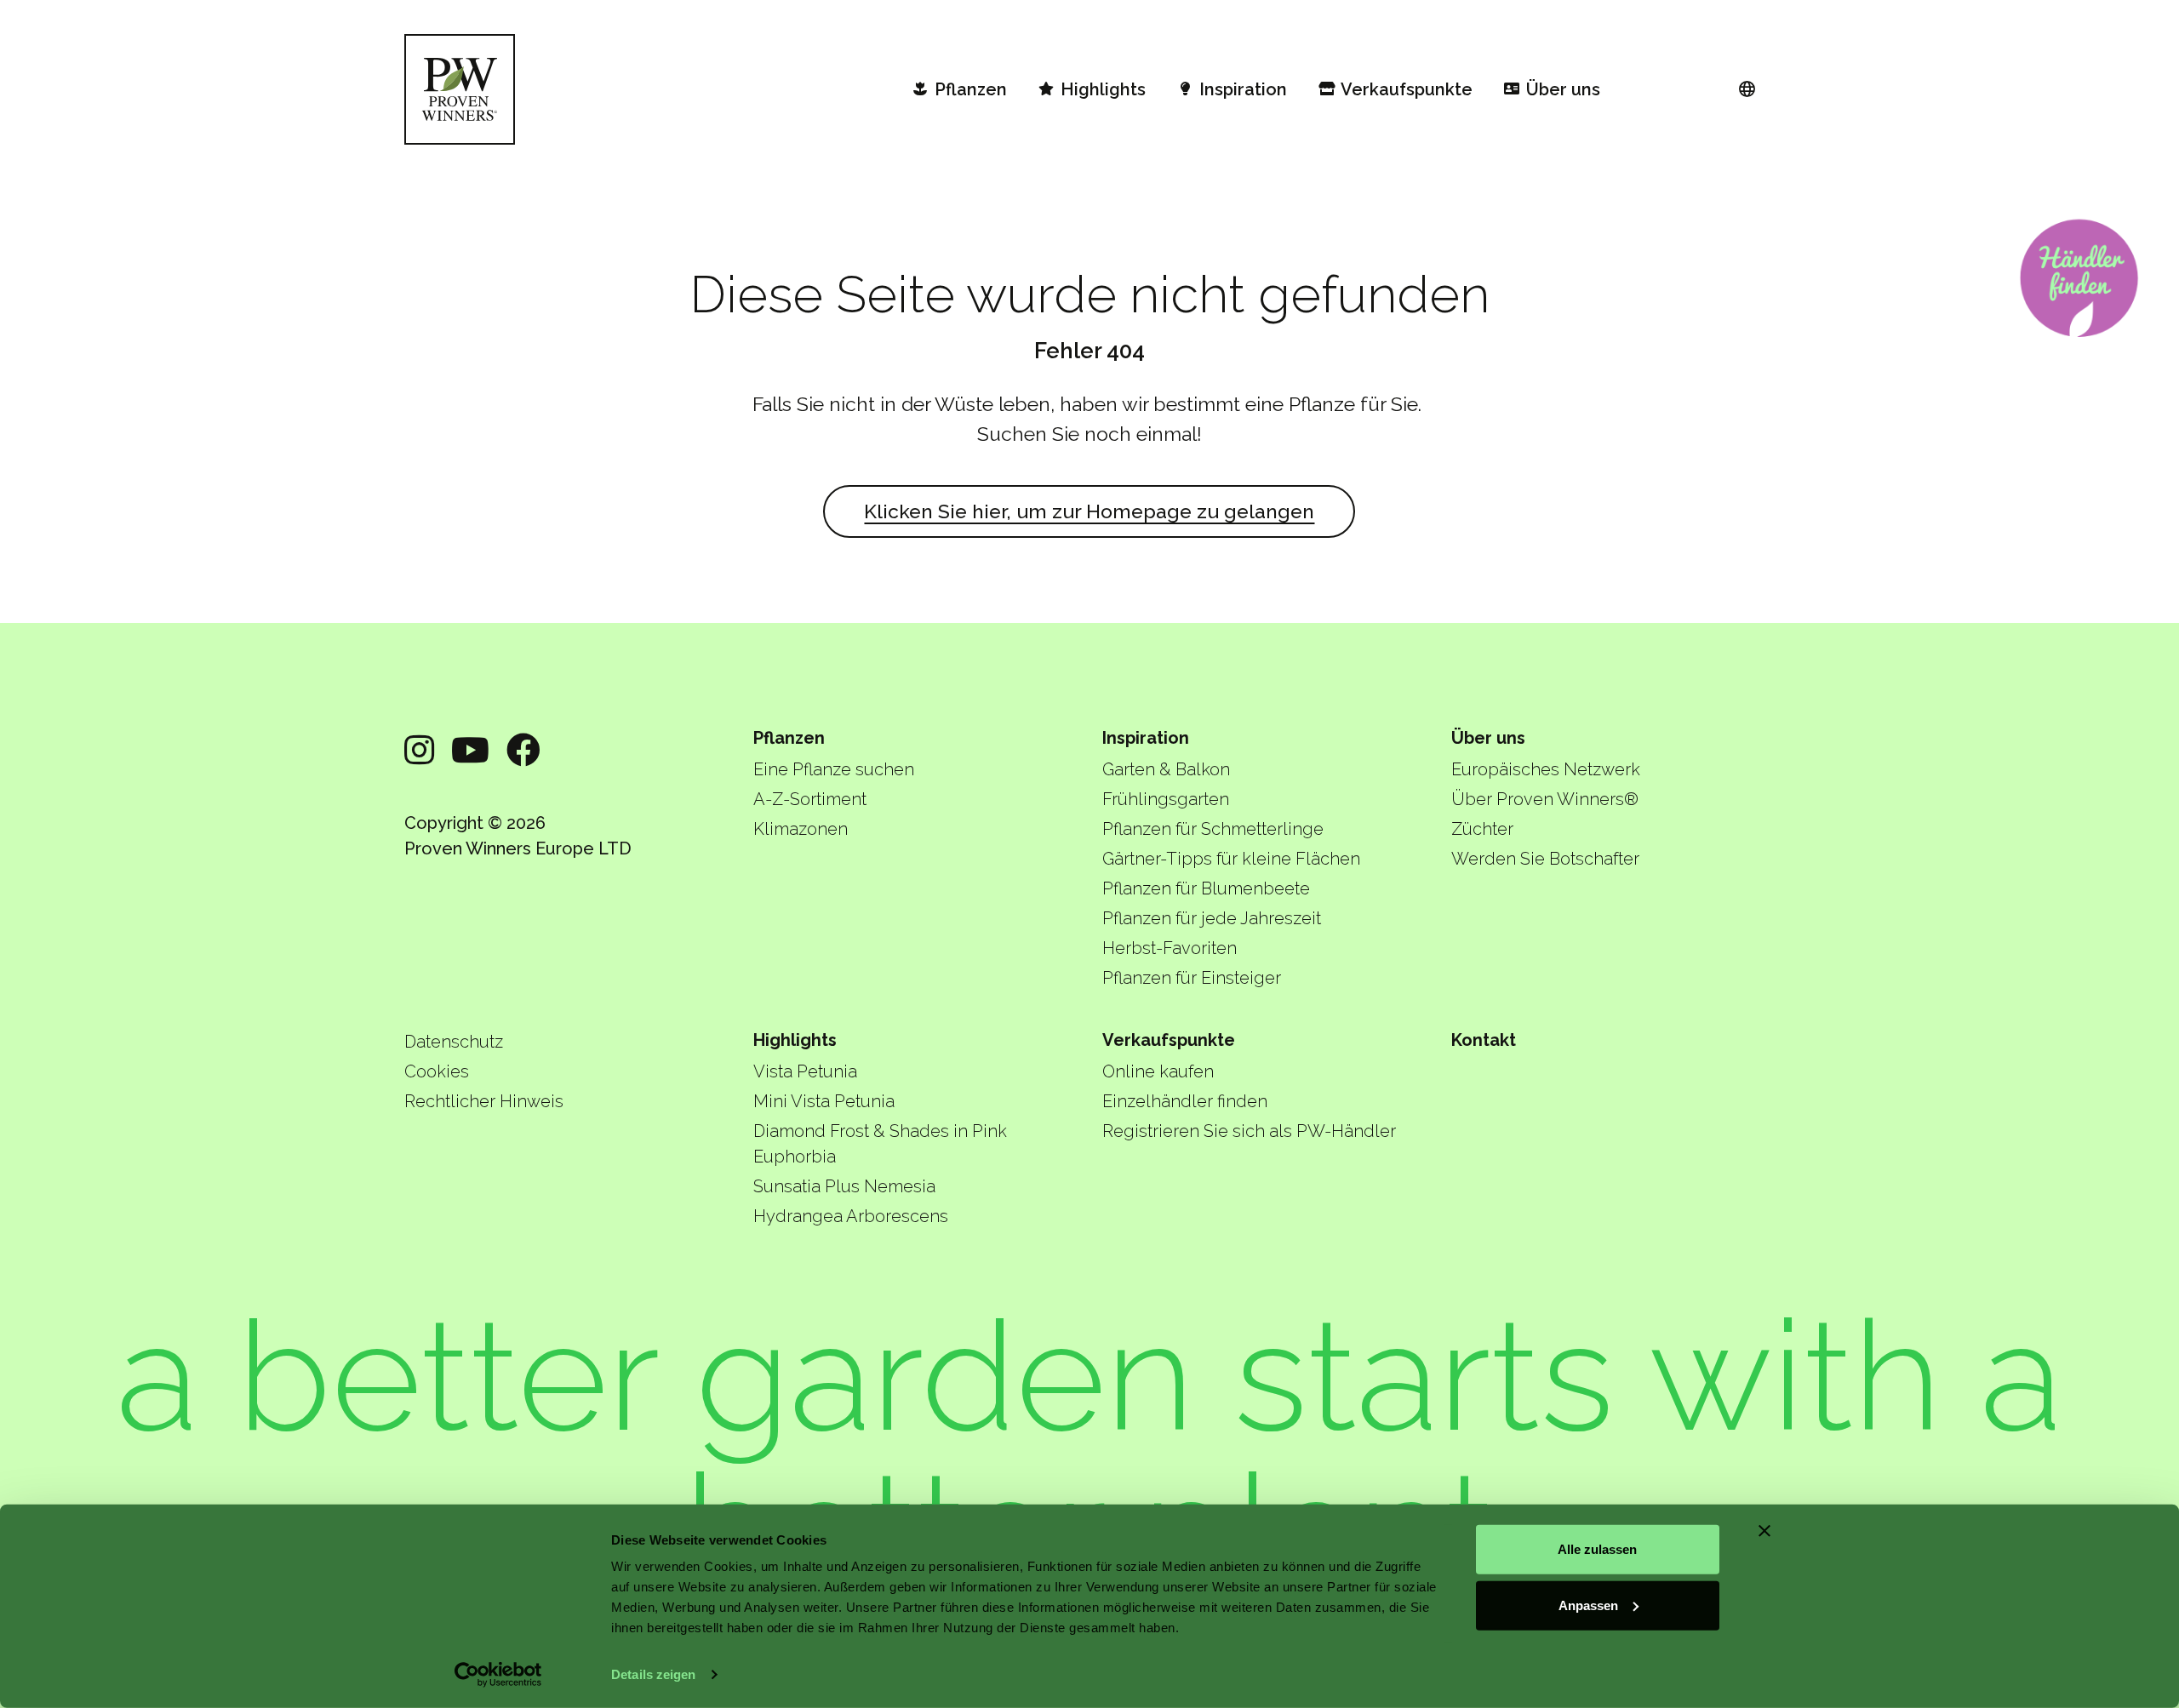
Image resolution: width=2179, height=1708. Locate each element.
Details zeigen (653, 1674)
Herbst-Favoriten (1170, 948)
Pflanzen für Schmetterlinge (1213, 829)
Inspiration (1146, 738)
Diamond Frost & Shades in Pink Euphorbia (880, 1144)
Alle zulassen (1597, 1549)
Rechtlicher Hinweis (484, 1101)
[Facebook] (523, 750)
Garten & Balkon (1166, 769)
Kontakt (1484, 1040)
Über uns (1488, 738)
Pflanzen (789, 738)
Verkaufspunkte (1169, 1040)
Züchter (1482, 829)
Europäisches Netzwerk (1546, 769)
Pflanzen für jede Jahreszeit (1212, 918)
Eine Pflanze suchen (834, 769)
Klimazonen (801, 829)
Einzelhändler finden (1185, 1101)
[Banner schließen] (1764, 1531)
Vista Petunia (805, 1071)
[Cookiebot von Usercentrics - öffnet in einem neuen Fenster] (498, 1675)
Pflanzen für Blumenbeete (1206, 888)
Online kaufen (1158, 1071)
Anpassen (1588, 1605)
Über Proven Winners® (1545, 799)
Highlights (795, 1040)
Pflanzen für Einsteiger (1192, 978)
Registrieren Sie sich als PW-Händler (1249, 1131)
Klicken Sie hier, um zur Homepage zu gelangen (1089, 511)
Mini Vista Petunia (824, 1101)
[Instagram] (419, 750)
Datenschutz (454, 1042)
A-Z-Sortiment (810, 799)
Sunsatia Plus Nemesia (844, 1186)
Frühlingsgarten (1166, 799)
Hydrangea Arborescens (851, 1216)
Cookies (437, 1071)
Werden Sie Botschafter (1545, 859)
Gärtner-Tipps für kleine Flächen (1231, 859)
